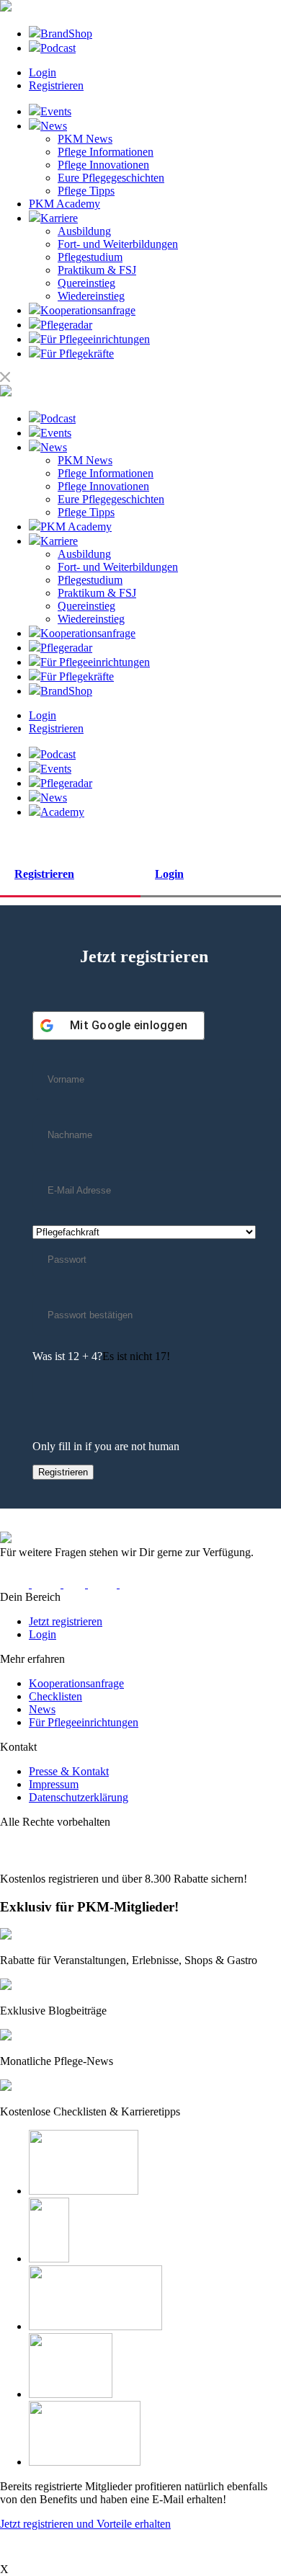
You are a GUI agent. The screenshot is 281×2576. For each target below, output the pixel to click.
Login (43, 72)
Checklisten (55, 1696)
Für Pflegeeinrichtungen (84, 1722)
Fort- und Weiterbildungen (118, 244)
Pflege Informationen (106, 152)
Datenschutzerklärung (79, 1797)
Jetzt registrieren (66, 1621)
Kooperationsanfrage (76, 1683)
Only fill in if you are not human (106, 1446)
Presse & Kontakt (69, 1771)
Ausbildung (84, 231)
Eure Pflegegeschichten (111, 178)
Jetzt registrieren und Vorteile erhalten (85, 2524)
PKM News (85, 139)
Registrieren (56, 85)
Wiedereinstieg (91, 296)
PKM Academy (64, 204)
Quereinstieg (86, 283)
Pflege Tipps (86, 191)
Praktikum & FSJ (97, 270)
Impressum (54, 1784)
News (42, 1709)
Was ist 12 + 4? (67, 1356)
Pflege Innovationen (103, 165)
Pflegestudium (90, 257)
